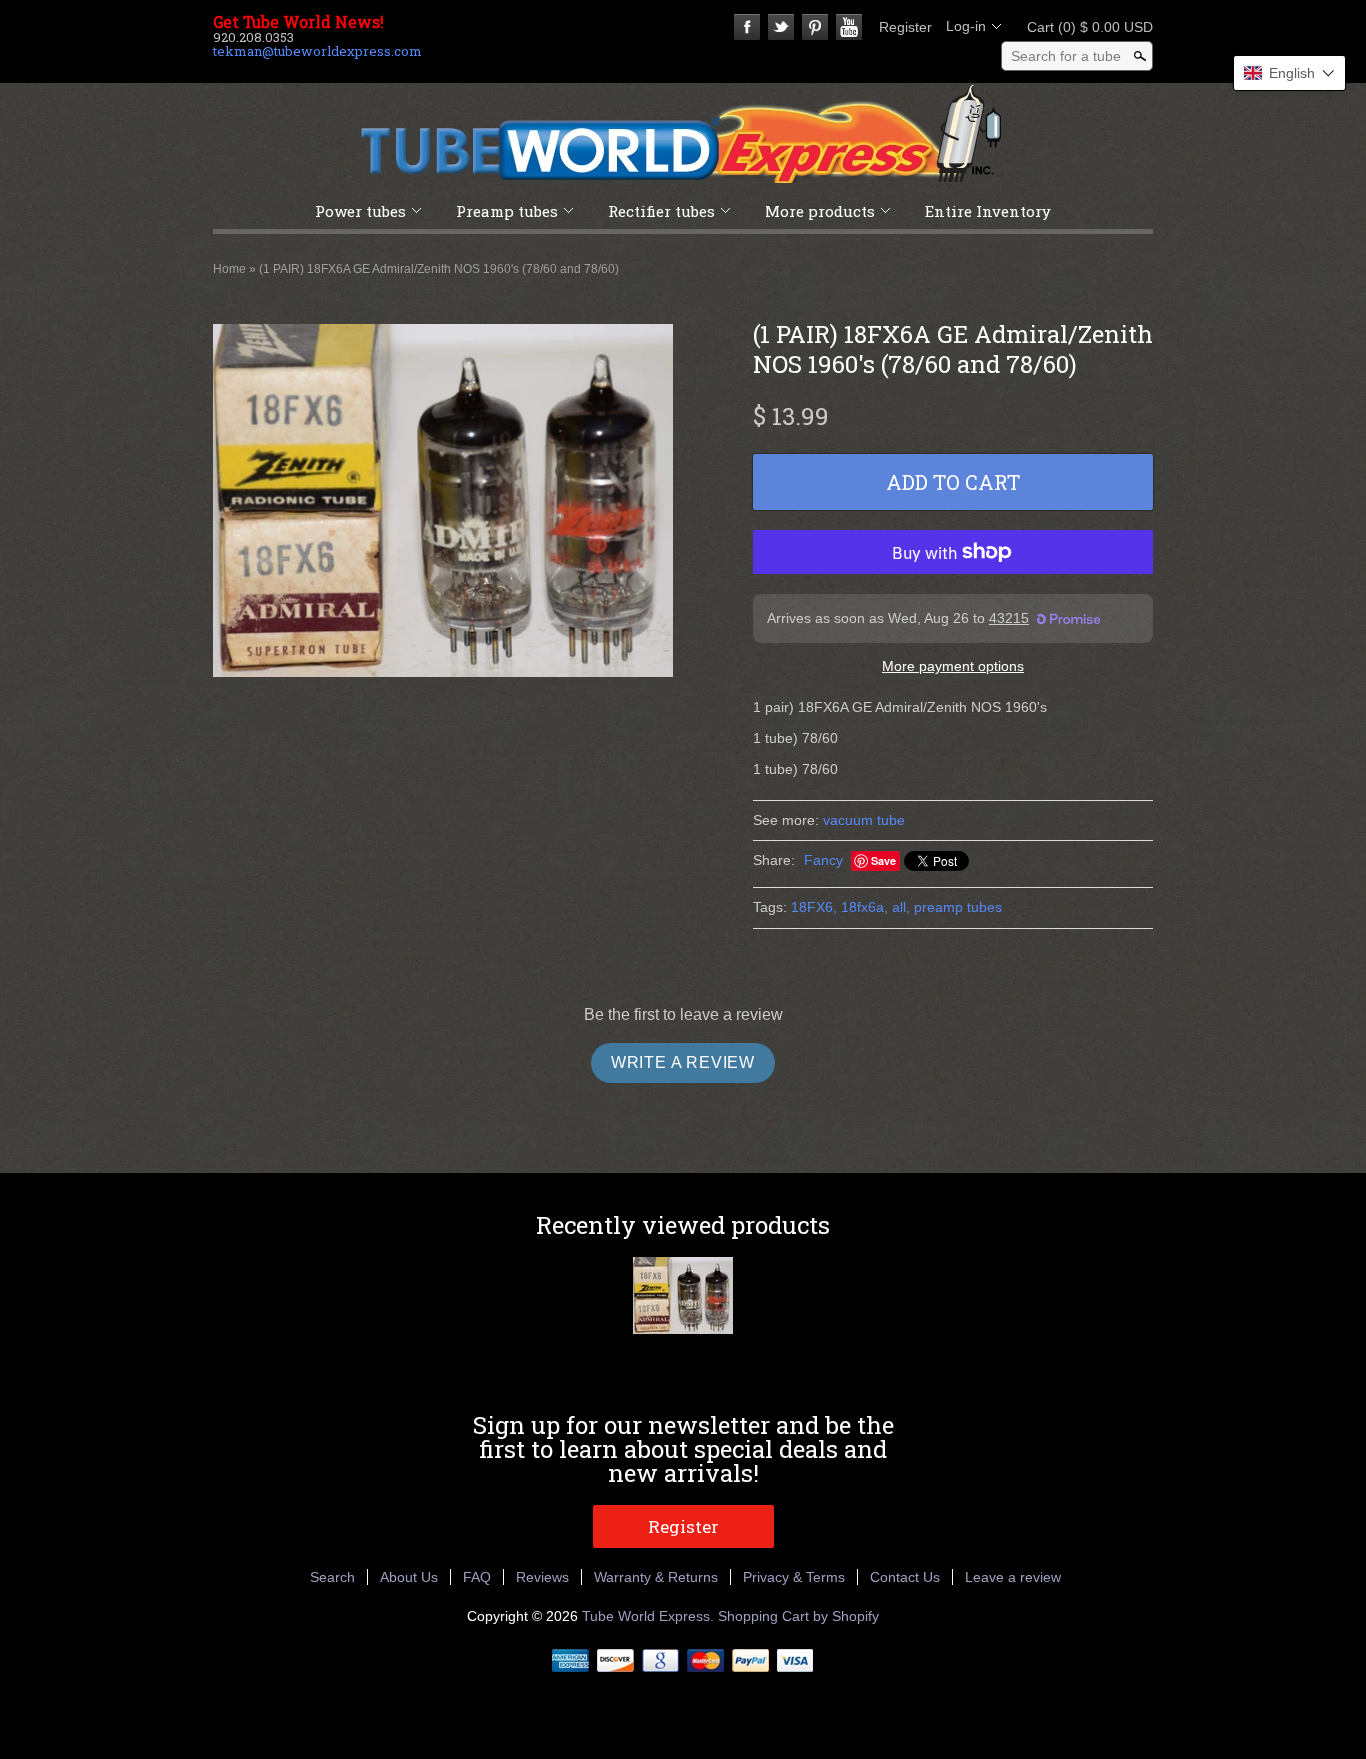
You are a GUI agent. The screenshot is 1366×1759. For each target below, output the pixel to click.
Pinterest (815, 27)
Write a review (683, 1062)
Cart (1084, 27)
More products (820, 211)
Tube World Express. (650, 1616)
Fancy (823, 860)
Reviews (542, 1577)
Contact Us (905, 1577)
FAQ (477, 1577)
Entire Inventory (988, 211)
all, (901, 907)
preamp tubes (958, 907)
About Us (409, 1577)
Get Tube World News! (298, 22)
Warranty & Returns (656, 1577)
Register (905, 27)
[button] (1289, 73)
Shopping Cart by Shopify (798, 1616)
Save (883, 860)
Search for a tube (1066, 56)
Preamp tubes (507, 211)
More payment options (953, 666)
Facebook (747, 27)
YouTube (849, 27)
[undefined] (443, 503)
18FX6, (814, 907)
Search (332, 1577)
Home (229, 269)
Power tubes (360, 211)
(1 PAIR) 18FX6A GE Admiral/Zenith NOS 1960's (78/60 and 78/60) (439, 269)
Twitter (781, 27)
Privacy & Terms (794, 1577)
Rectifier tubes (661, 211)
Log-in (966, 26)
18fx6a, (864, 907)
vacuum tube (864, 820)
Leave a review (1013, 1577)
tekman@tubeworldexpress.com (317, 51)
